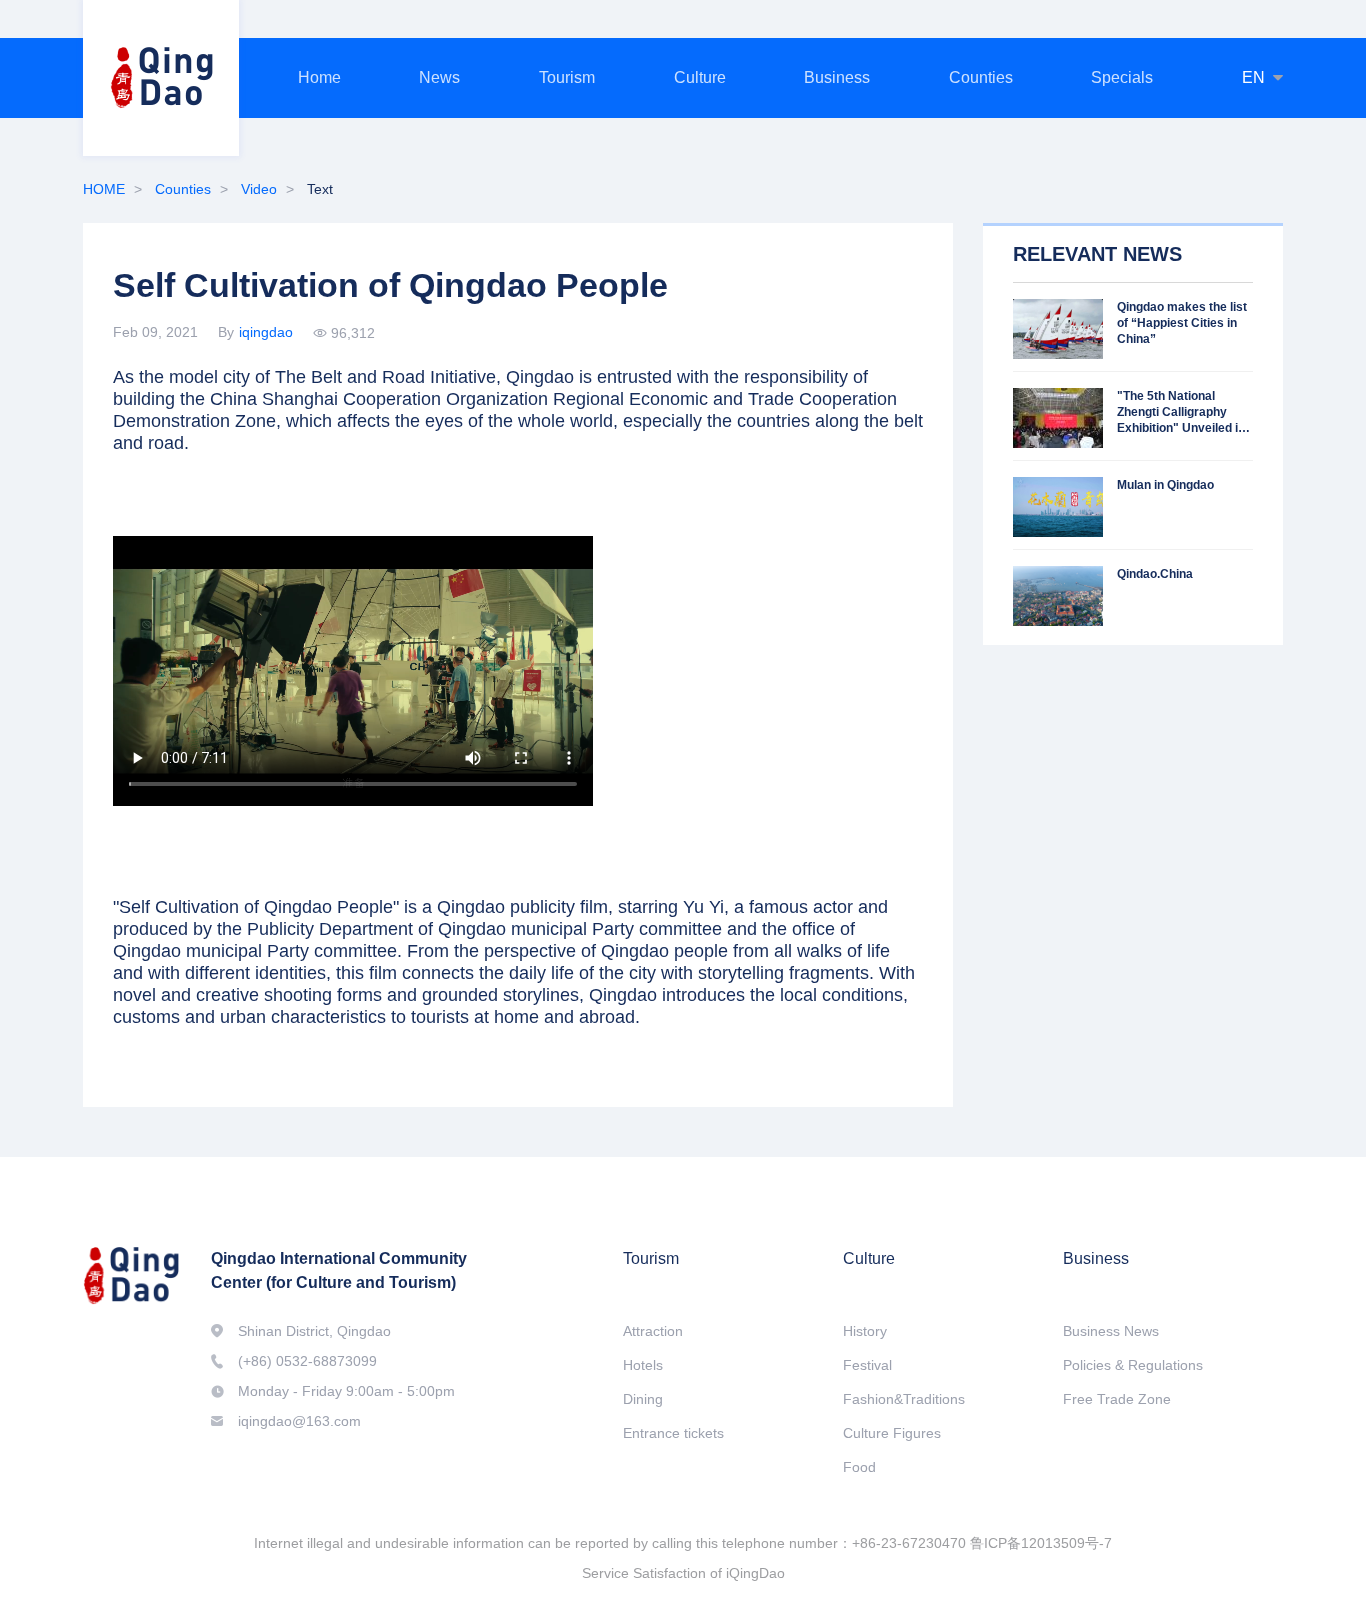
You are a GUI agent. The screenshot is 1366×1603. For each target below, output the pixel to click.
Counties (981, 77)
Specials (1122, 77)
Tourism (567, 77)
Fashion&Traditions (904, 1399)
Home (319, 77)
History (865, 1331)
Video (259, 189)
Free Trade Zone (1117, 1399)
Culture (700, 77)
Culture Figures (892, 1433)
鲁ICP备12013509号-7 (1041, 1543)
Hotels (643, 1365)
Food (859, 1467)
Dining (643, 1399)
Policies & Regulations (1133, 1365)
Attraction (653, 1331)
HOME (104, 189)
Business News (1111, 1331)
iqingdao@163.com (299, 1421)
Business (837, 77)
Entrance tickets (673, 1433)
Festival (867, 1365)
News (439, 77)
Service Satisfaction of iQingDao (683, 1573)
